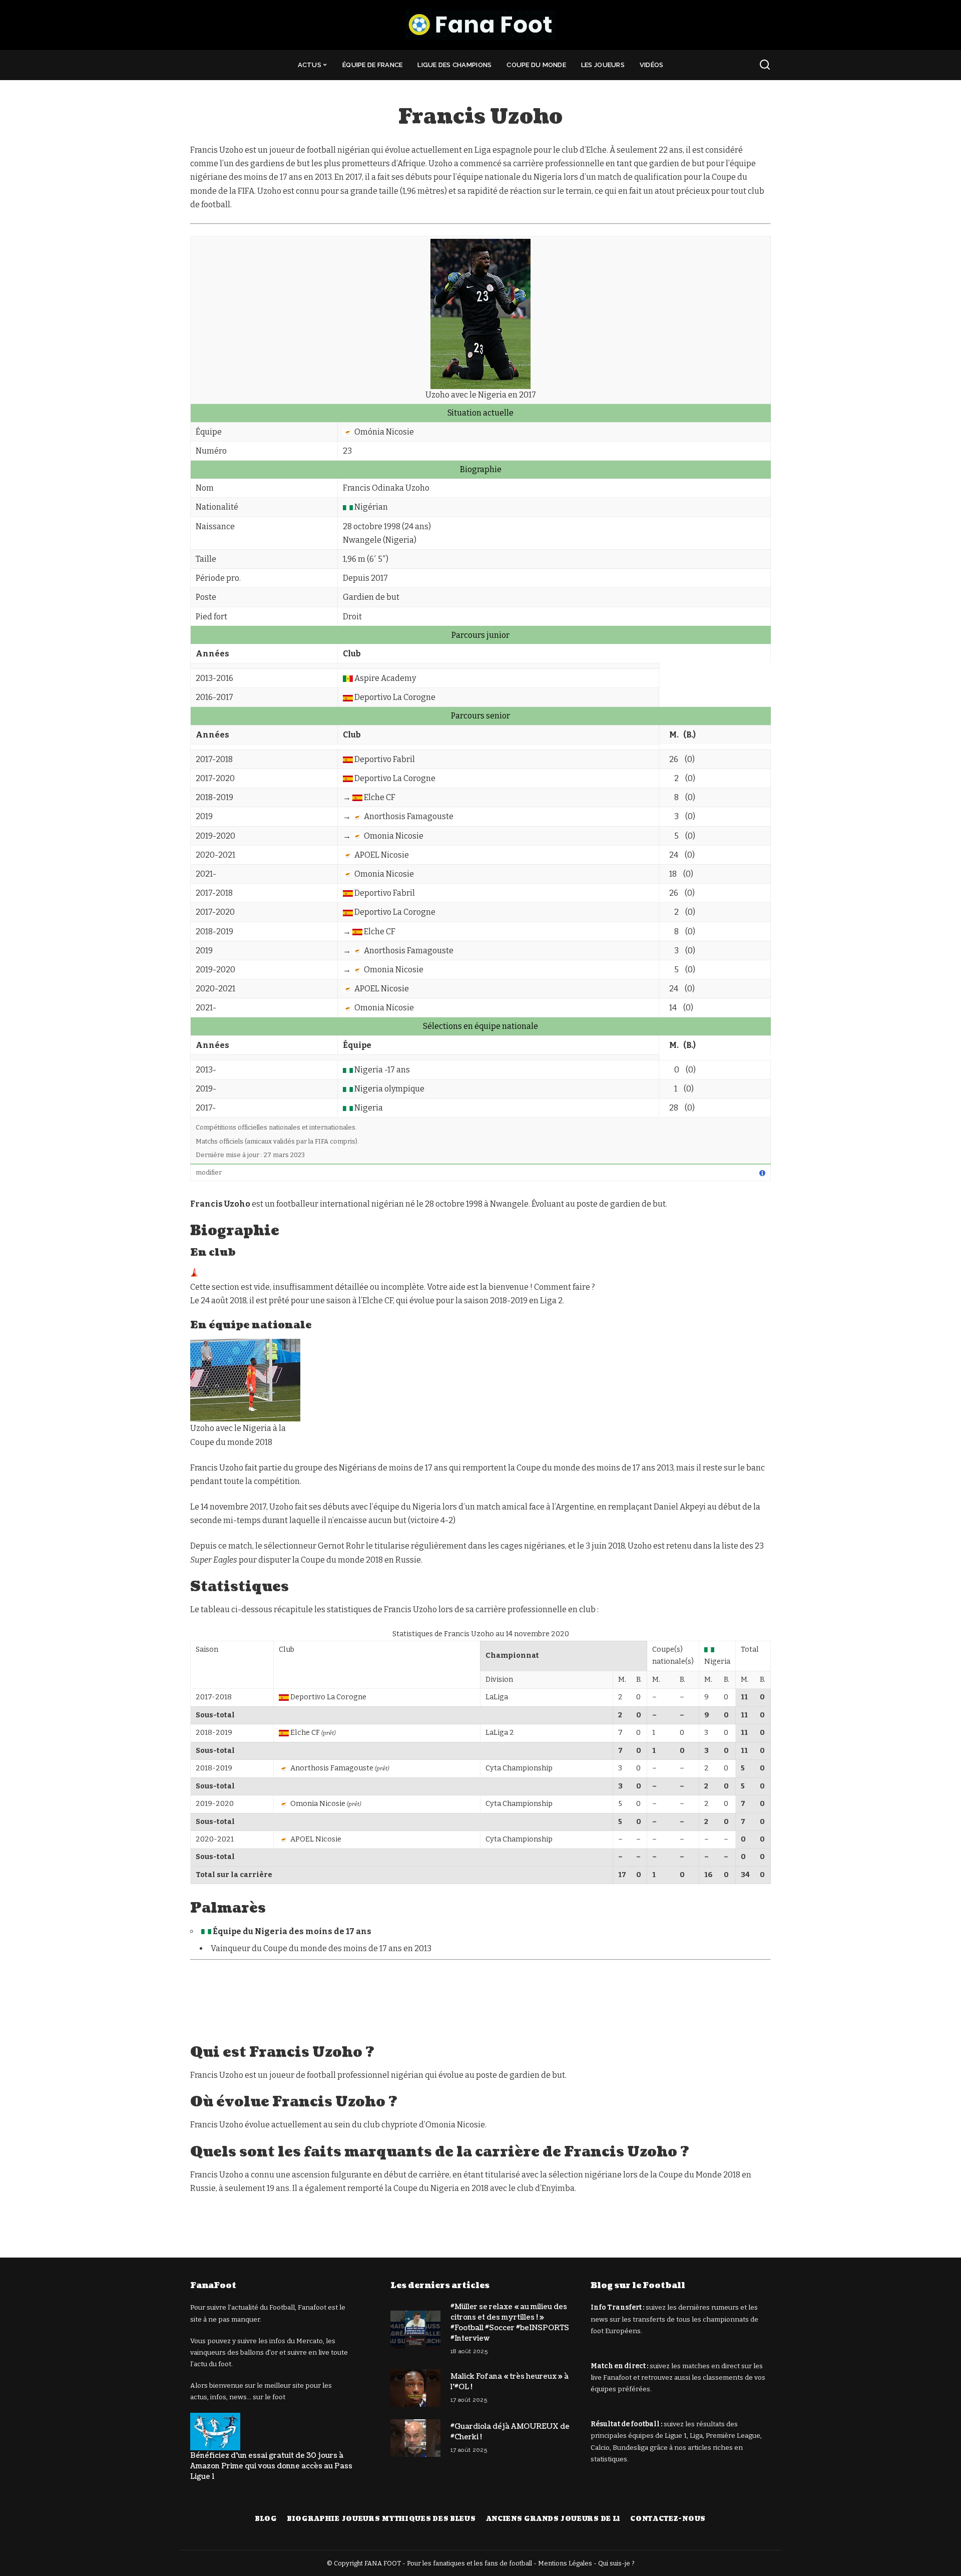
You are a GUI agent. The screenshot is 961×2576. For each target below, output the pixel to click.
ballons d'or (259, 2352)
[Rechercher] (765, 65)
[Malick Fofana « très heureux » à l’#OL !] (415, 2388)
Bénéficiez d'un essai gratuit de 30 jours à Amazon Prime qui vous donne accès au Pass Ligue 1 (271, 2466)
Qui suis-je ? (616, 2563)
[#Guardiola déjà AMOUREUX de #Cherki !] (415, 2438)
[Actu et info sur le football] (480, 25)
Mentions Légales (565, 2563)
